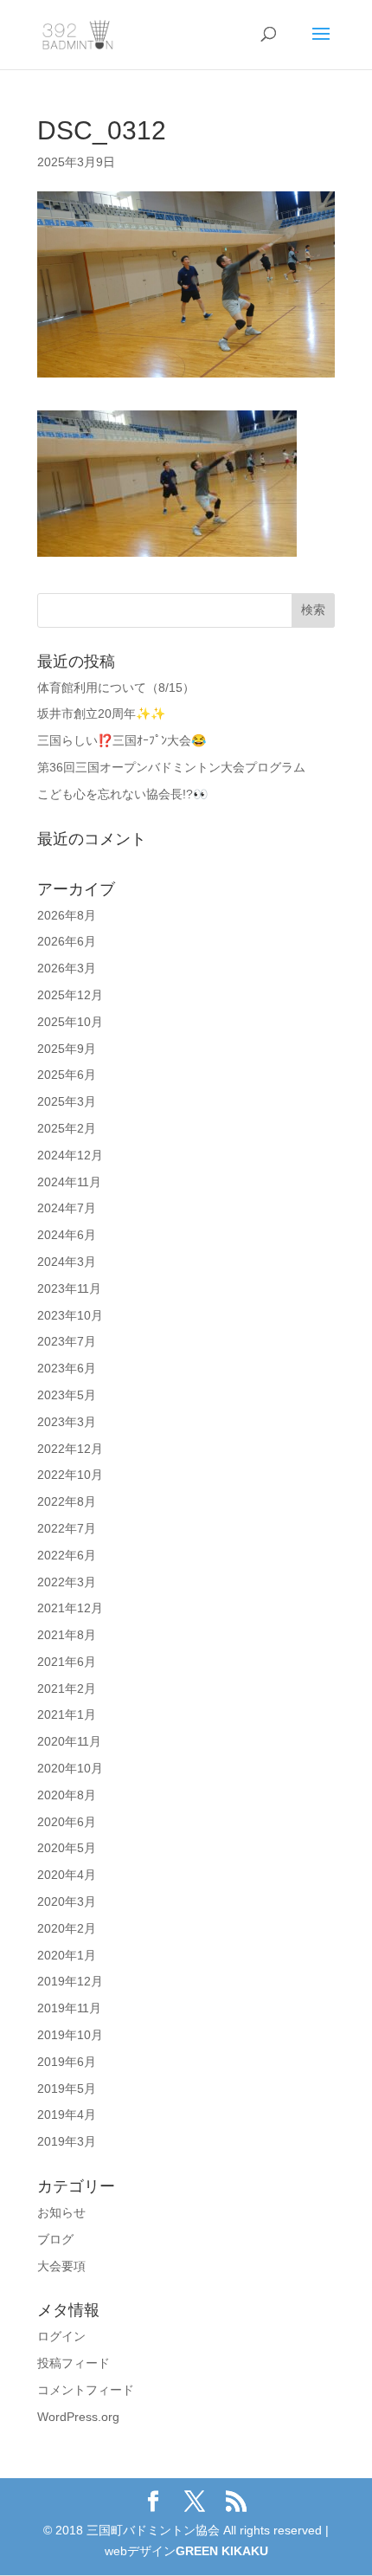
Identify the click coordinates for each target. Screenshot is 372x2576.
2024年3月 (67, 1262)
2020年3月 (67, 1901)
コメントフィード (86, 2390)
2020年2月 (67, 1928)
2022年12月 (70, 1449)
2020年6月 (67, 1822)
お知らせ (61, 2212)
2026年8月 (67, 915)
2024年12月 (70, 1155)
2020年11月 (69, 1741)
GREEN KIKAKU (222, 2551)
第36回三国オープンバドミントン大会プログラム (171, 767)
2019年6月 (67, 2062)
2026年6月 (67, 941)
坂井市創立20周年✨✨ (101, 713)
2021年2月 (67, 1688)
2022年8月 (67, 1501)
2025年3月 (67, 1101)
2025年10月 (70, 1022)
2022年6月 (67, 1555)
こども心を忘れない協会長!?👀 (122, 794)
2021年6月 (67, 1662)
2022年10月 (70, 1475)
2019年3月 (67, 2141)
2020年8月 (67, 1795)
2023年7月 (67, 1341)
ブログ (55, 2239)
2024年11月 (69, 1182)
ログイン (61, 2336)
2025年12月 (70, 995)
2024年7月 (67, 1208)
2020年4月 (67, 1875)
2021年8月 (67, 1635)
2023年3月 (67, 1422)
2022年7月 (67, 1528)
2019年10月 (70, 2035)
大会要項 (61, 2266)
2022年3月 (67, 1582)
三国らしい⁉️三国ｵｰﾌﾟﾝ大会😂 (122, 740)
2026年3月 (67, 968)
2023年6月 (67, 1368)
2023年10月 (70, 1315)
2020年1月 (67, 1955)
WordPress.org (78, 2417)
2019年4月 (67, 2114)
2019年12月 (70, 1981)
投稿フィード (74, 2363)
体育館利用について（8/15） (116, 688)
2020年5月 (67, 1848)
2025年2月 (67, 1128)
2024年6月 (67, 1235)
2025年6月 (67, 1075)
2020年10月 (70, 1768)
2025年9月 (67, 1049)
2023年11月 (69, 1288)
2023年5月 (67, 1395)
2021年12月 (70, 1608)
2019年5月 (67, 2089)
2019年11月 (69, 2008)
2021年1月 (67, 1714)
